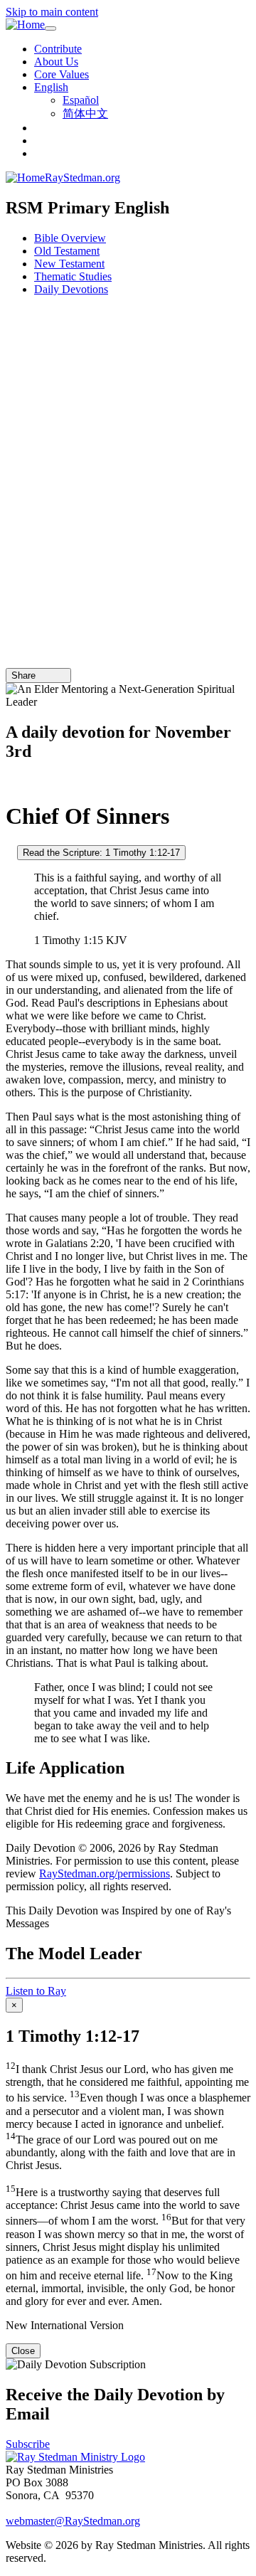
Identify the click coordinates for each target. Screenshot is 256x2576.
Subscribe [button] (28, 2444)
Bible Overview (70, 238)
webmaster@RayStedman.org (73, 2521)
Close (23, 2351)
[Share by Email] (42, 675)
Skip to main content (52, 12)
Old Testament (67, 251)
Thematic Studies (73, 276)
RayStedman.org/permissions (105, 1873)
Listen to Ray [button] (36, 1991)
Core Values (62, 74)
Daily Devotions (71, 289)
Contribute (58, 49)
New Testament (69, 264)
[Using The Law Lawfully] (10, 781)
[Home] (25, 25)
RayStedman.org (82, 177)
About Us (56, 62)
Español (81, 100)
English (51, 87)
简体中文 (85, 113)
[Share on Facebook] (62, 675)
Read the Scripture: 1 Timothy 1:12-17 (101, 853)
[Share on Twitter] (52, 675)
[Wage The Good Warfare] (10, 852)
